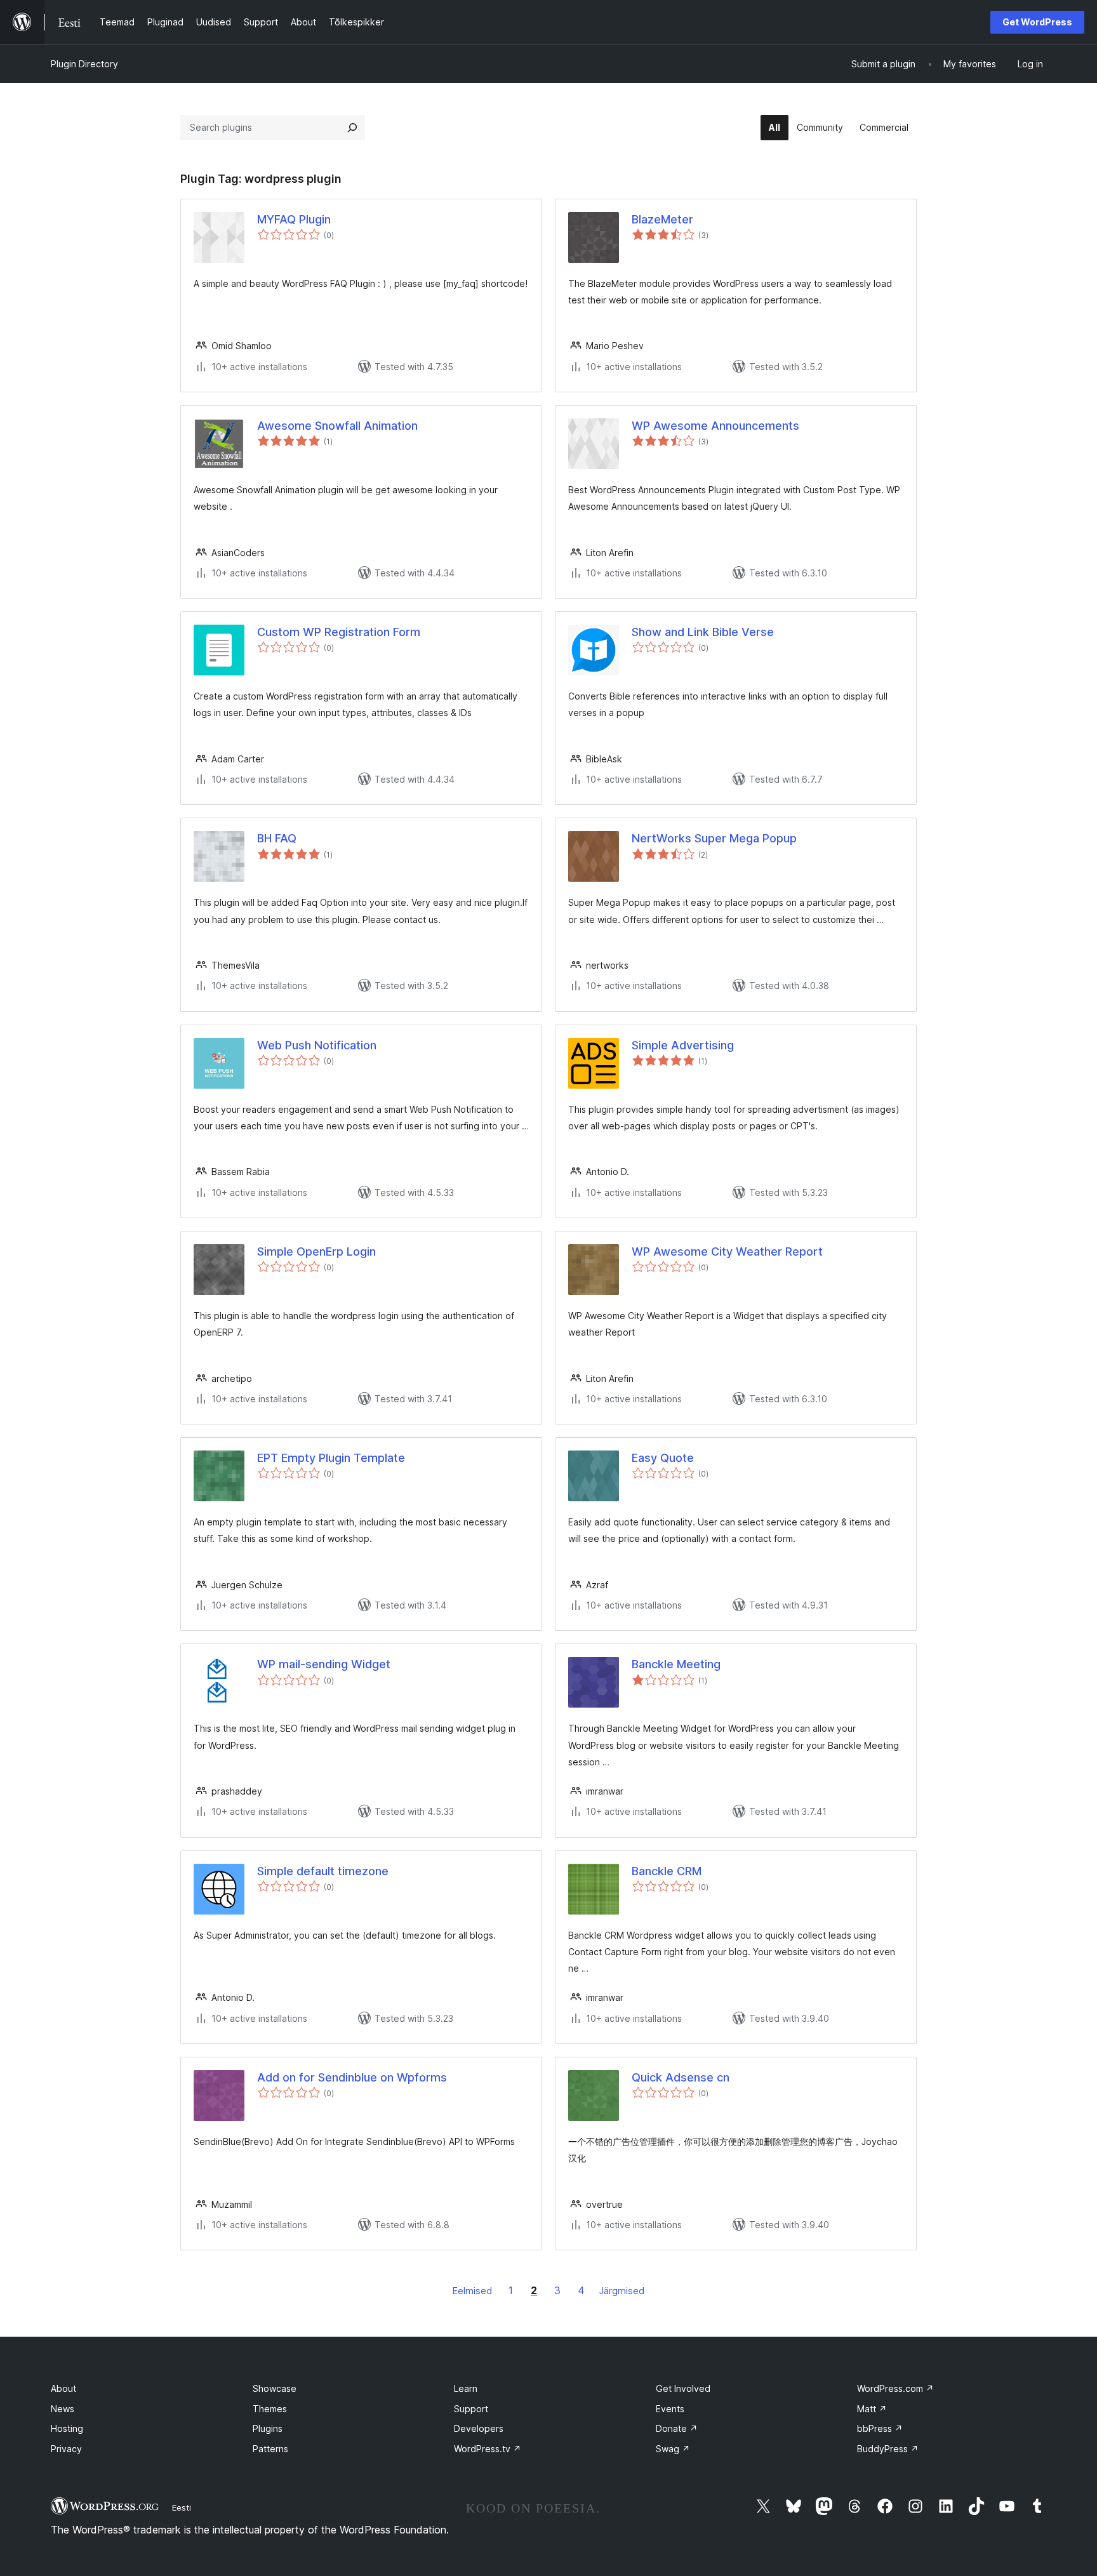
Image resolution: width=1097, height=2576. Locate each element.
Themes (270, 2409)
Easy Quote (663, 1458)
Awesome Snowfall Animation (337, 426)
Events (670, 2409)
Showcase (275, 2388)
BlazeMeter (662, 219)
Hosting (67, 2428)
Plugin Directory (84, 64)
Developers (479, 2428)
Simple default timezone (323, 1871)
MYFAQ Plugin (294, 219)
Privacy (66, 2449)
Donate (677, 2428)
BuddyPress (888, 2449)
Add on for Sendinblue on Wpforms (352, 2077)
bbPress (880, 2428)
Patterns (270, 2449)
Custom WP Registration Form (339, 632)
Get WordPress (1037, 22)
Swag (673, 2449)
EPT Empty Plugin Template (331, 1458)
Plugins (268, 2428)
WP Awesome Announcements (715, 426)
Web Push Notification (317, 1045)
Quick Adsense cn (681, 2077)
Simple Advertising (683, 1045)
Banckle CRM (667, 1871)
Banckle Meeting (676, 1664)
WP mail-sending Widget (324, 1664)
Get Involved (683, 2388)
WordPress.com (895, 2388)
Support (471, 2409)
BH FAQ (277, 838)
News (63, 2409)
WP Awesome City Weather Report (727, 1251)
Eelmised (472, 2291)
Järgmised (622, 2291)
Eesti (182, 2507)
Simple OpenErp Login (316, 1251)
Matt (872, 2409)
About (63, 2388)
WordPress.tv (488, 2449)
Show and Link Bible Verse (703, 632)
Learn (466, 2388)
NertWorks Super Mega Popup (714, 838)
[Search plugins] (352, 128)
